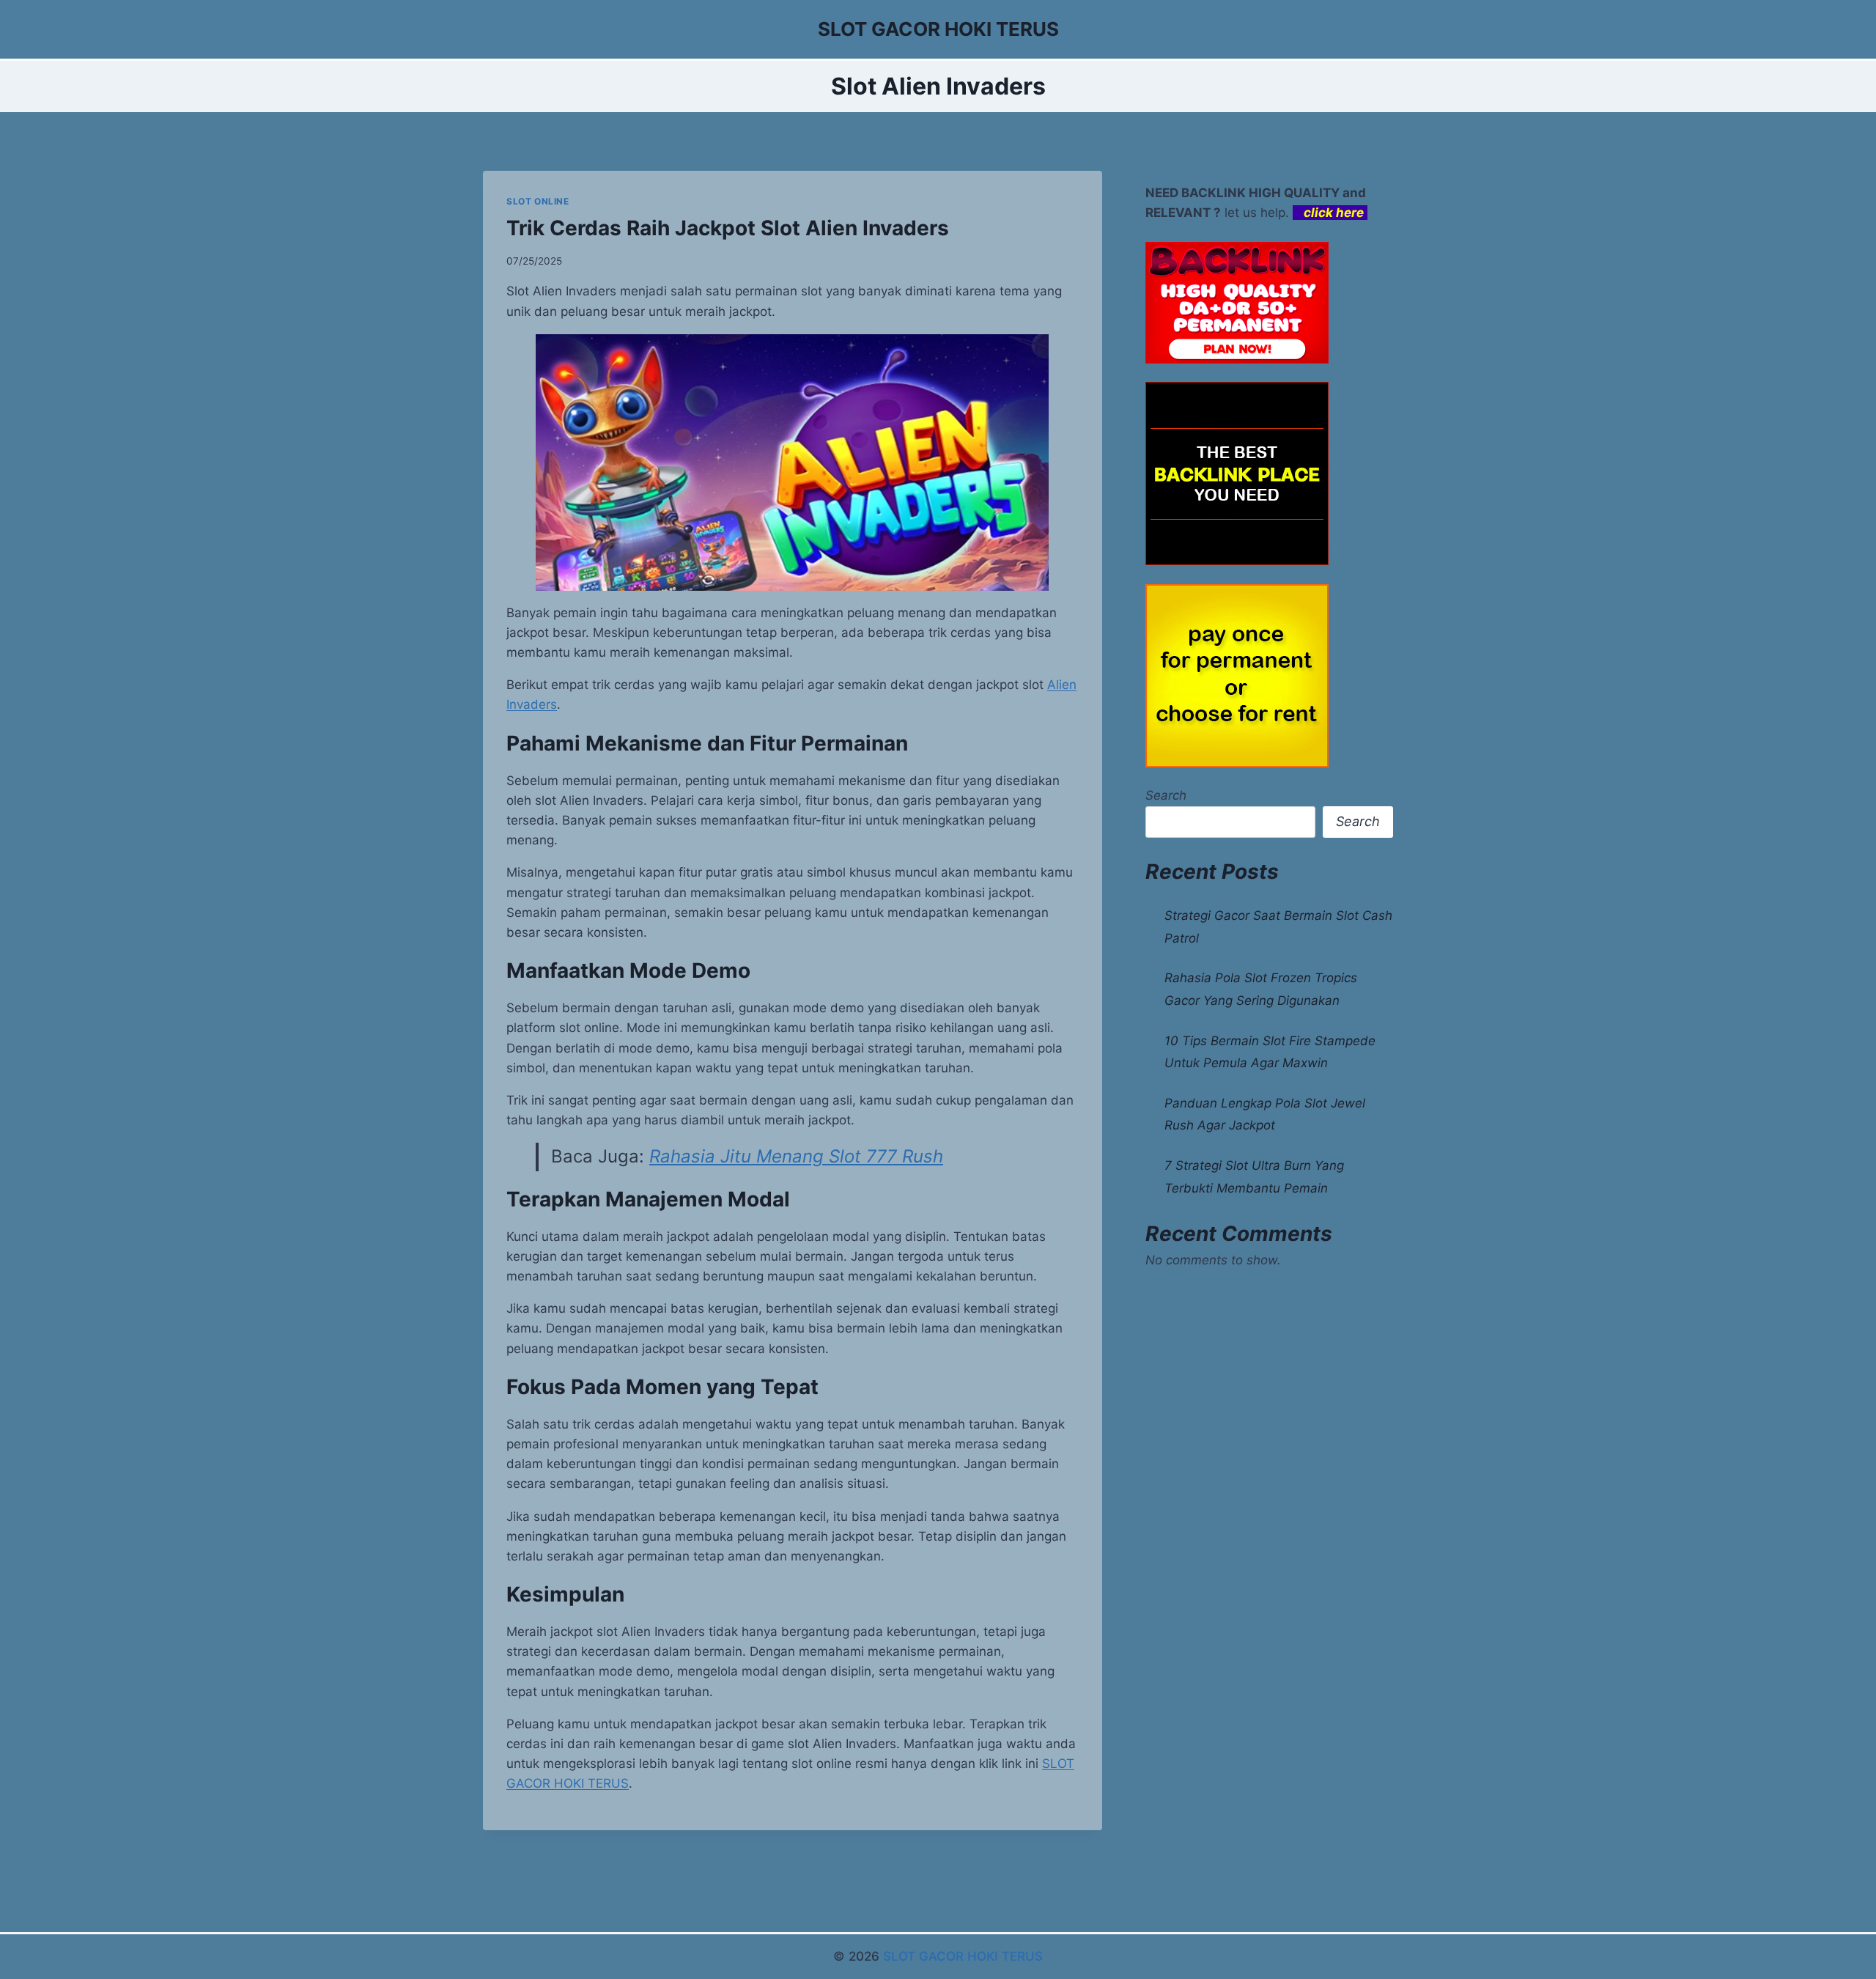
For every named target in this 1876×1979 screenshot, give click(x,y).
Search (1166, 795)
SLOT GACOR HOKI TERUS (963, 1956)
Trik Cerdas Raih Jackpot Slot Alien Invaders (728, 228)
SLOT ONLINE (538, 201)
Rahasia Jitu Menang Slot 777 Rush (796, 1156)
